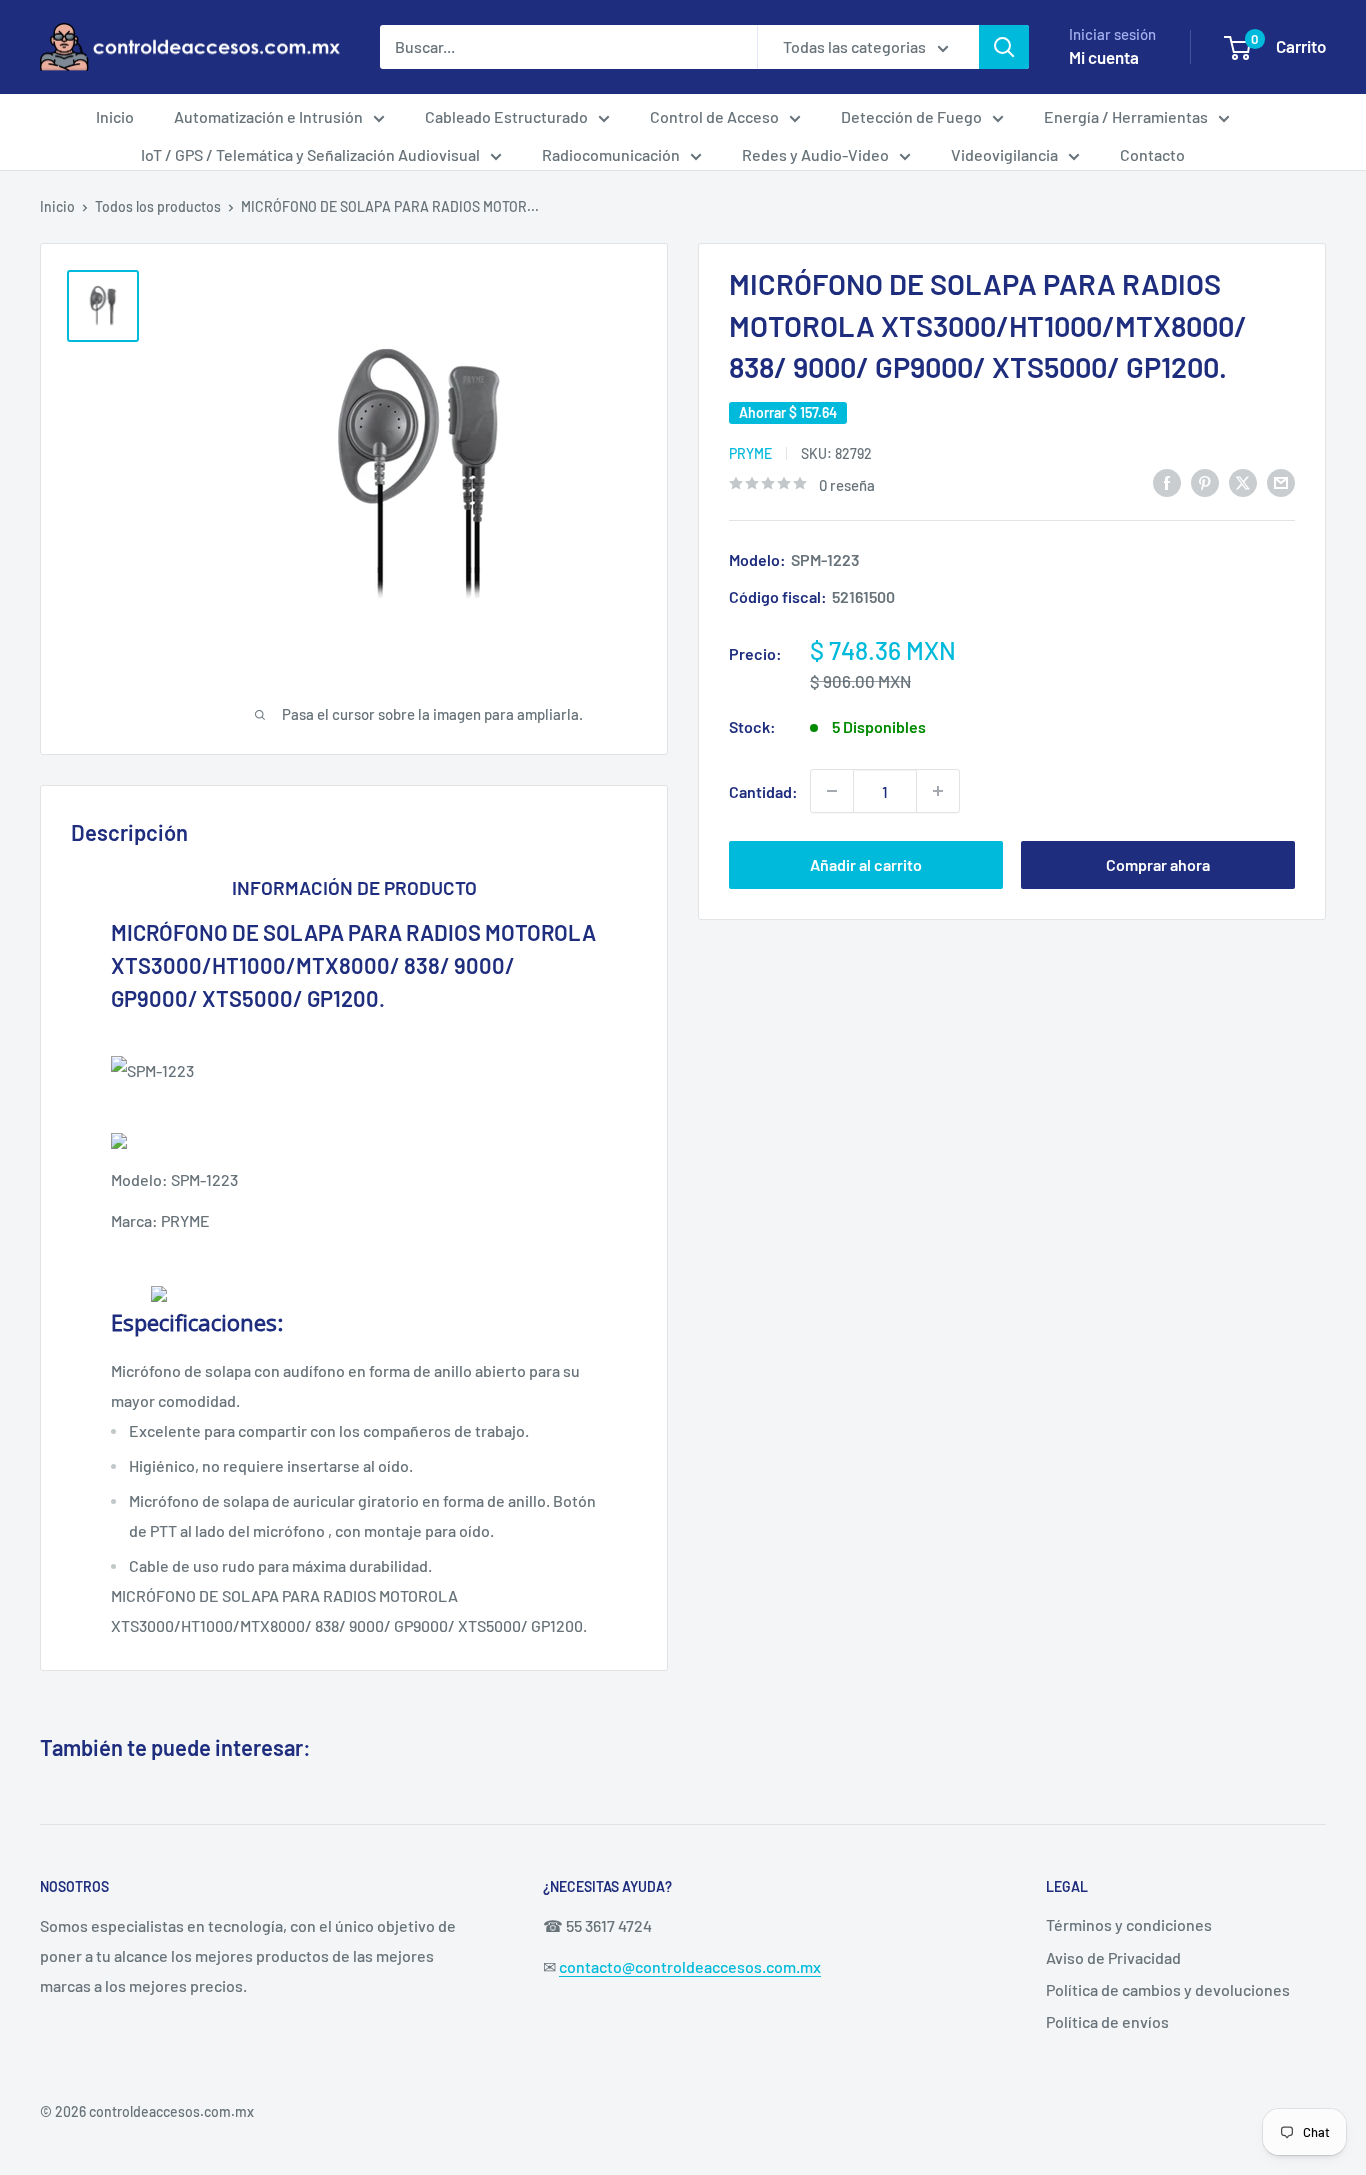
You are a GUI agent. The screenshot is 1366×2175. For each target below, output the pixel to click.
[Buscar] (1004, 47)
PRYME (750, 452)
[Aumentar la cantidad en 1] (938, 791)
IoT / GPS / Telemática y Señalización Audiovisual (310, 154)
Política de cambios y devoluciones (1168, 1989)
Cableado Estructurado (506, 116)
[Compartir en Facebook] (1167, 482)
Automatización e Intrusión (268, 116)
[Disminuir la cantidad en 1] (832, 791)
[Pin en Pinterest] (1205, 482)
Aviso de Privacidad (1113, 1957)
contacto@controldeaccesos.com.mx (690, 1966)
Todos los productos (158, 206)
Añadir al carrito (866, 864)
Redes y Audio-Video (815, 154)
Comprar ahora (1158, 864)
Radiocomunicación (611, 154)
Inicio (115, 116)
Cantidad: (763, 790)
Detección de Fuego (911, 116)
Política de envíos (1107, 2021)
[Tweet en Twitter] (1243, 482)
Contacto (1152, 154)
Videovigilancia (1004, 154)
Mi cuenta (1104, 57)
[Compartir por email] (1281, 482)
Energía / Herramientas (1126, 116)
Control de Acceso (714, 116)
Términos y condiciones (1129, 1924)
